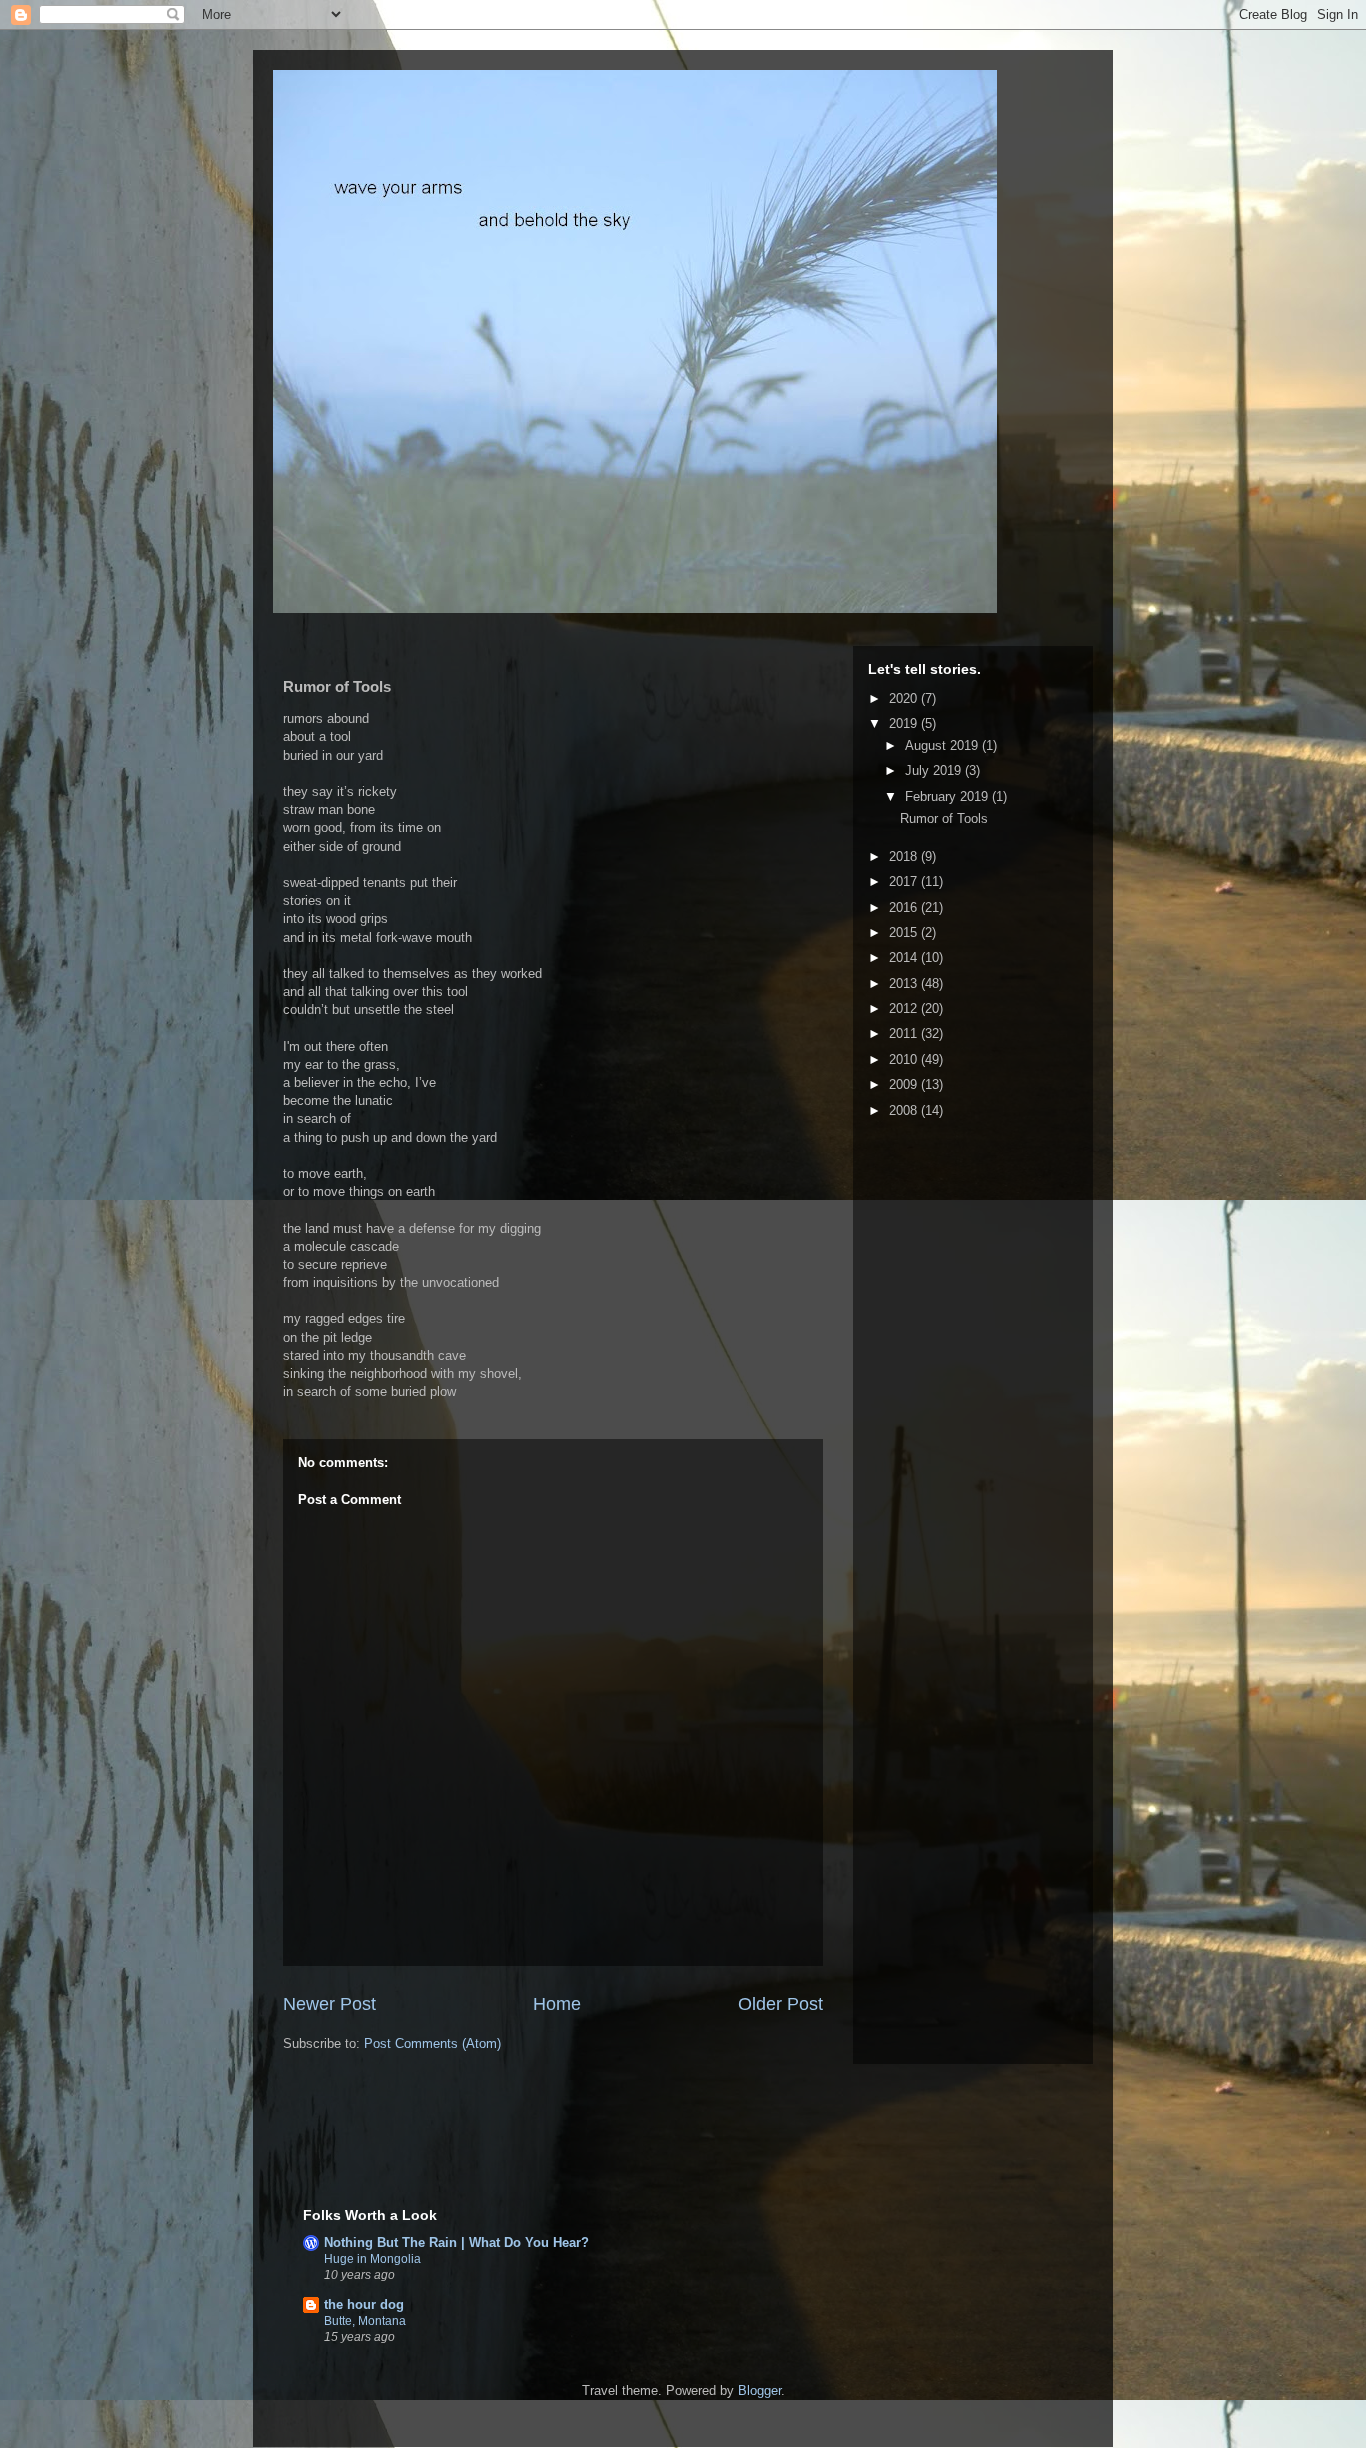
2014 (905, 957)
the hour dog (364, 2304)
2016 (905, 907)
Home (557, 2004)
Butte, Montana (365, 2321)
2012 (905, 1008)
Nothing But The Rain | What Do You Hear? (456, 2242)
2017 (905, 881)
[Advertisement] (537, 2144)
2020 (905, 698)
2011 (905, 1033)
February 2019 (948, 796)
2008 (905, 1110)
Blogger (759, 2390)
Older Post (780, 2004)
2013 (905, 983)
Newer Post (329, 2004)
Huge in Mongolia (372, 2259)
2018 (905, 856)
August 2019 (943, 745)
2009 (905, 1084)
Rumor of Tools (944, 818)
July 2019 (935, 770)
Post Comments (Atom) (432, 2043)
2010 (905, 1059)
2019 (905, 723)
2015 (905, 932)
